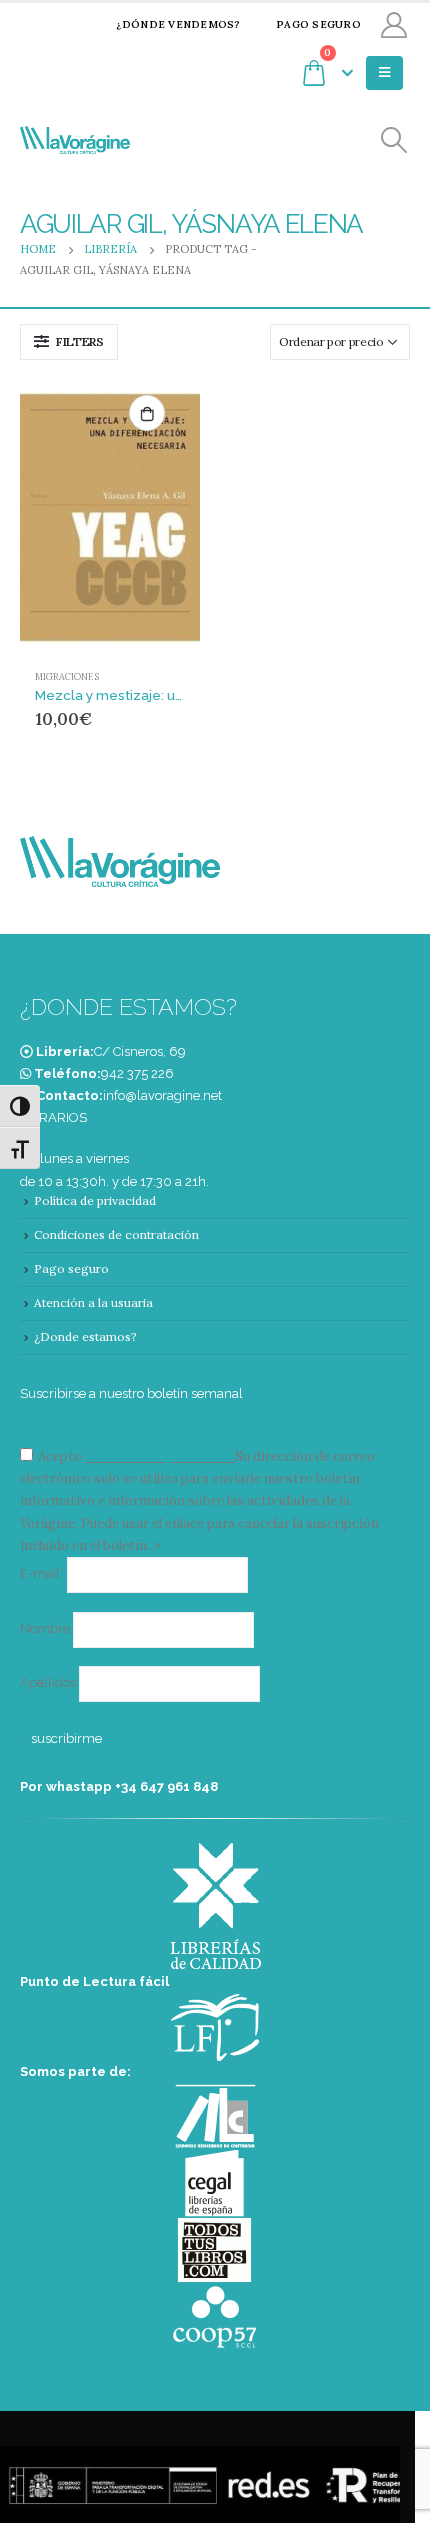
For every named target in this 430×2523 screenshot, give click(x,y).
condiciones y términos (158, 1456)
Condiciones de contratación (116, 1234)
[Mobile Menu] (384, 73)
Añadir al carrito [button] (147, 413)
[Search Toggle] (394, 140)
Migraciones (67, 677)
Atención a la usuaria (93, 1302)
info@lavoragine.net (162, 1095)
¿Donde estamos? (85, 1336)
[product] (110, 517)
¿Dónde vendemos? (178, 24)
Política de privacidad (95, 1200)
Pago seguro (318, 24)
